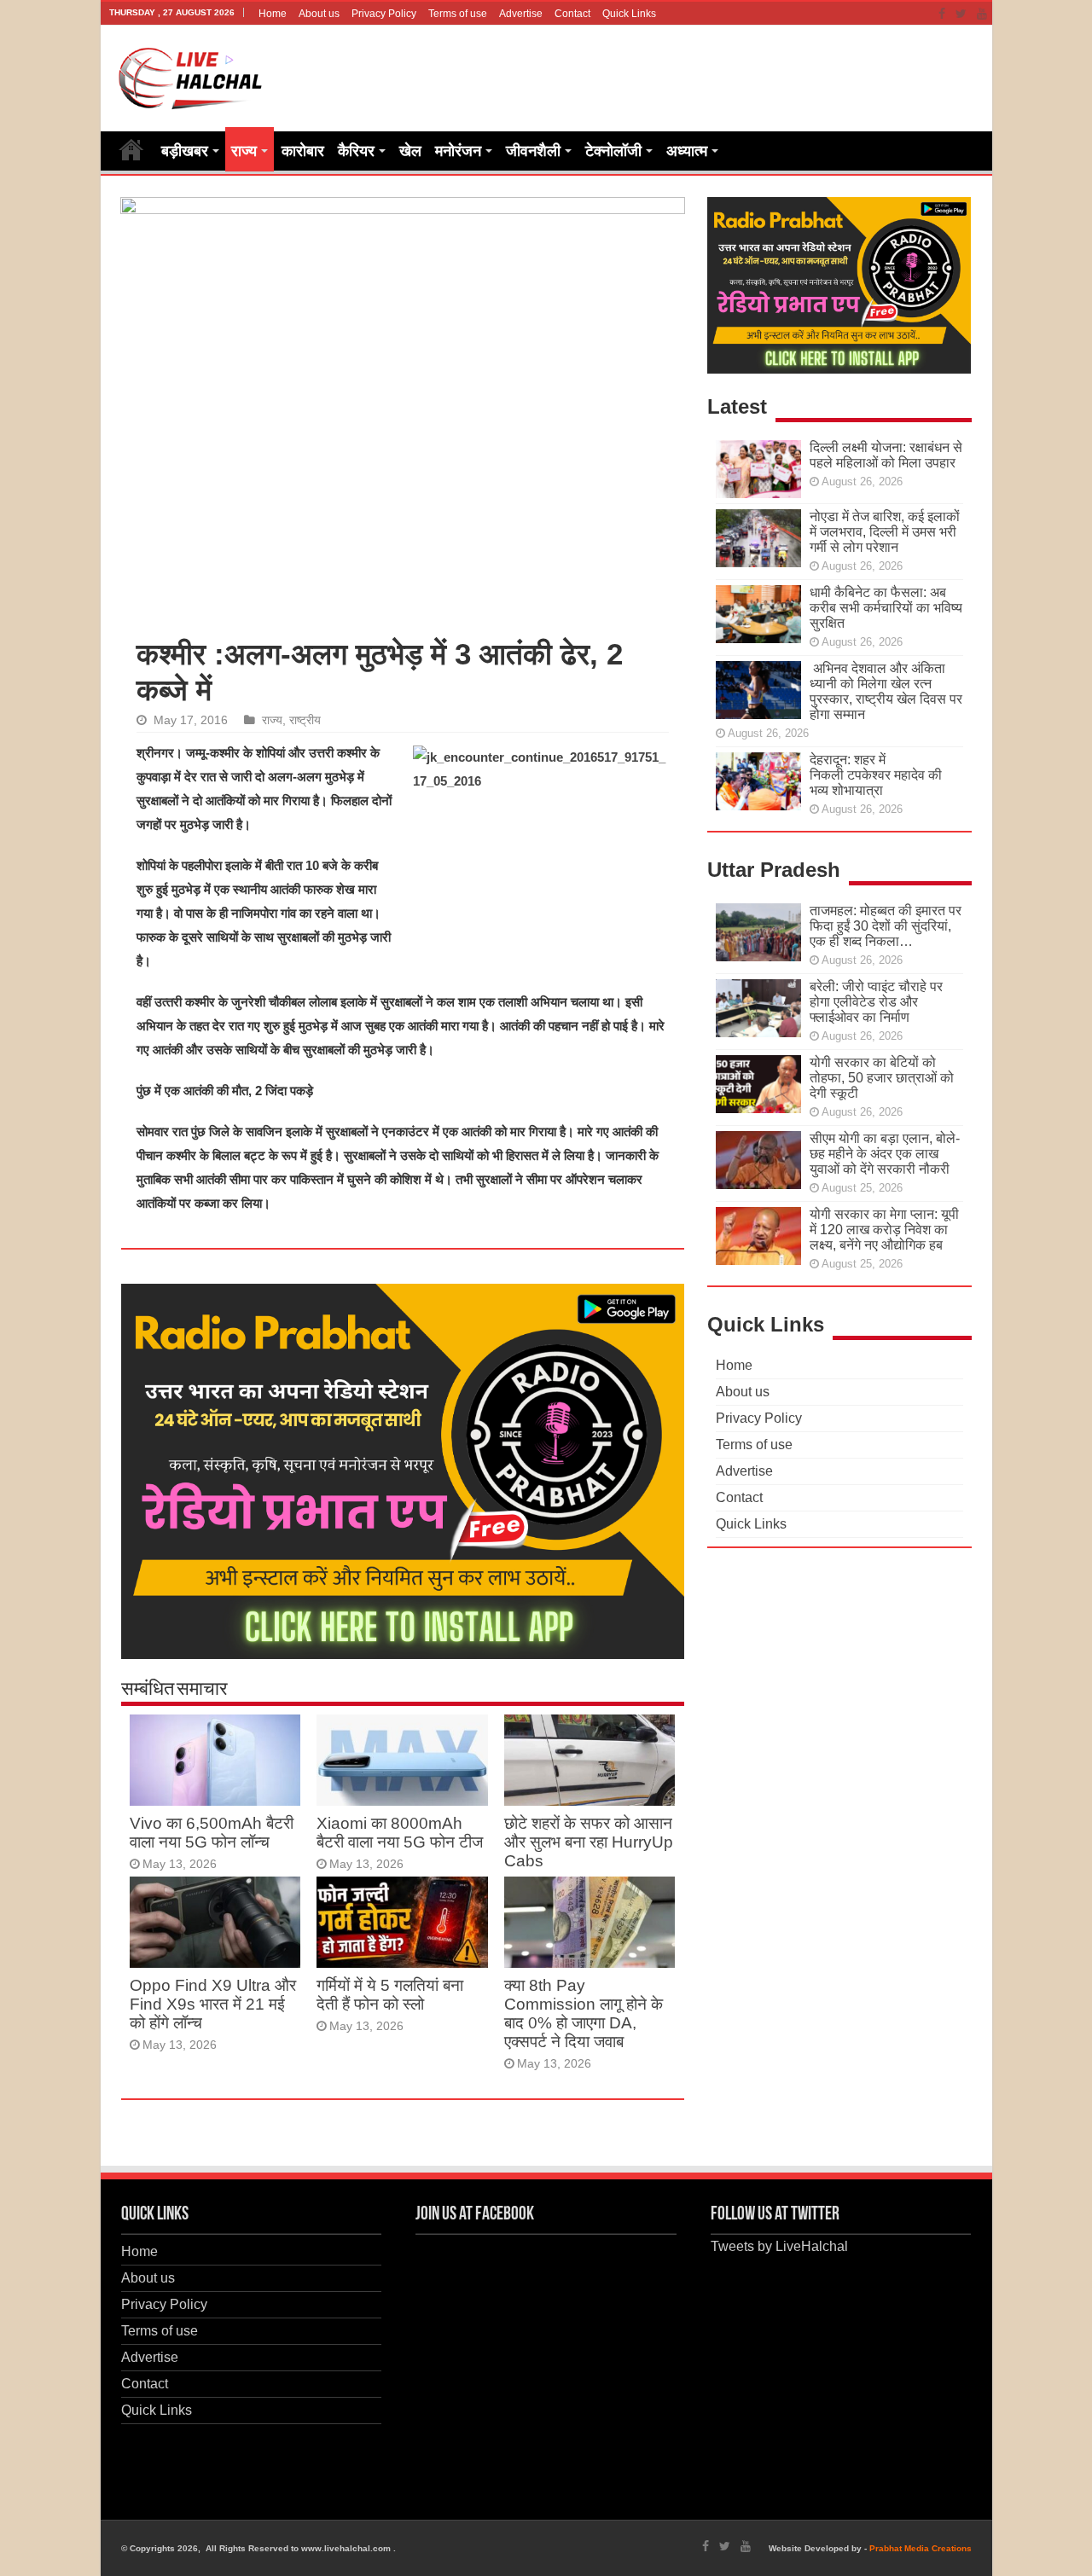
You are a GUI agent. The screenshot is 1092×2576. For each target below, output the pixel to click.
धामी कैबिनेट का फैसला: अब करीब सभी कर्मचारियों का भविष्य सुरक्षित (886, 608)
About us (319, 14)
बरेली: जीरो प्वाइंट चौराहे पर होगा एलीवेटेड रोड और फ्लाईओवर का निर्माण (876, 1002)
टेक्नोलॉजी (613, 151)
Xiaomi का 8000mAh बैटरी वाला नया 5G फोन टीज (400, 1833)
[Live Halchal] (191, 75)
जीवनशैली (533, 151)
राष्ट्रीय (305, 720)
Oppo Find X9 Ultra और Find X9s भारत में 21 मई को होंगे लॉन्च (213, 2004)
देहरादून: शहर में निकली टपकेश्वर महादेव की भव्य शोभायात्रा (876, 775)
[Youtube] (982, 14)
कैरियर (356, 151)
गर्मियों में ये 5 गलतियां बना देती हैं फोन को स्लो (390, 1995)
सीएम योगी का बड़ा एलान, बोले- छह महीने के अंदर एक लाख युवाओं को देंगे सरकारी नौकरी (885, 1154)
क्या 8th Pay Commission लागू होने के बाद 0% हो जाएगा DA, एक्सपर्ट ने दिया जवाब (584, 2013)
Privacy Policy (384, 14)
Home (273, 14)
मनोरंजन (458, 151)
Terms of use (458, 14)
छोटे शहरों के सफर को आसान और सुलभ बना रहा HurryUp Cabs (589, 1842)
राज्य (244, 151)
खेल (410, 151)
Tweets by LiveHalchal (779, 2246)
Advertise (521, 14)
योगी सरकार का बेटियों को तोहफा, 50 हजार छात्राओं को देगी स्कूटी (882, 1078)
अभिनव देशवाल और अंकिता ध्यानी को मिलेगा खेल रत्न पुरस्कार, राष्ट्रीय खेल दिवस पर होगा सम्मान (886, 691)
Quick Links (629, 14)
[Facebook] (942, 14)
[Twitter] (961, 14)
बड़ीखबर (185, 151)
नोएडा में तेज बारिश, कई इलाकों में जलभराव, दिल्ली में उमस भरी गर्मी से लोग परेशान (885, 532)
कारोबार (303, 151)
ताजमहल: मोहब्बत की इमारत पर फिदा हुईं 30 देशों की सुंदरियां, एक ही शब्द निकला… (886, 926)
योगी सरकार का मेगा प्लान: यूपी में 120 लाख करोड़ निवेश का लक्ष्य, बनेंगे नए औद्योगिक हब (884, 1230)
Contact (572, 14)
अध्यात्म (687, 151)
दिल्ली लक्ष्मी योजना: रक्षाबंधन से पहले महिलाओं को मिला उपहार (886, 455)
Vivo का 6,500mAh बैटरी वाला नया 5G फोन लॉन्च (212, 1833)
